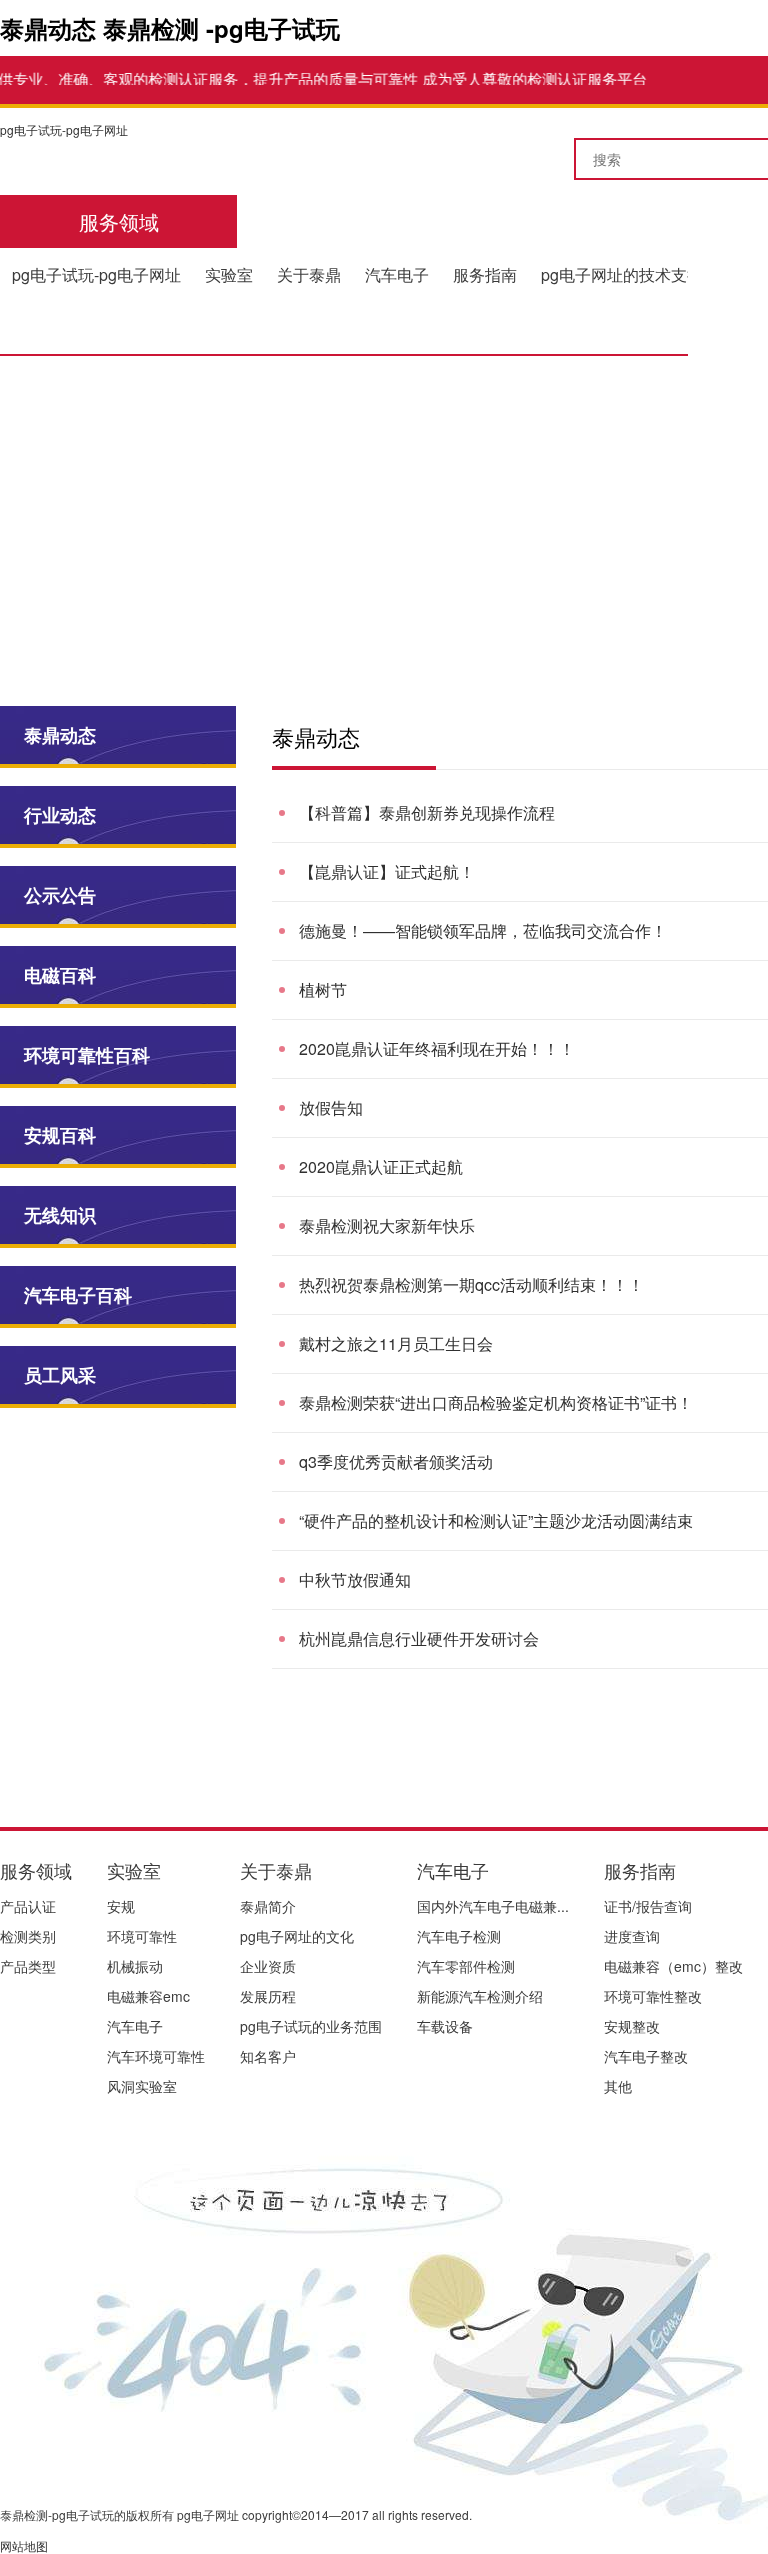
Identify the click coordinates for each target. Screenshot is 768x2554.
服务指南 (485, 274)
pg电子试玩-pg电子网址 (64, 130)
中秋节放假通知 (355, 1579)
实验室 (229, 274)
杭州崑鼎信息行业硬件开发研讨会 (419, 1638)
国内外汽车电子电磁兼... (493, 1906)
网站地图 (24, 2545)
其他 (618, 2086)
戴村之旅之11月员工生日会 (396, 1343)
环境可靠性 (142, 1936)
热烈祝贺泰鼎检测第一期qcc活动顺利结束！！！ (471, 1284)
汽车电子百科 (78, 1295)
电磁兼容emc (148, 1996)
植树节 (323, 989)
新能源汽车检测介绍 (480, 1996)
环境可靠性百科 (87, 1055)
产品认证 (28, 1906)
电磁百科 (60, 975)
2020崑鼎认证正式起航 (381, 1166)
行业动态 (60, 815)
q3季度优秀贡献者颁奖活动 (396, 1461)
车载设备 (445, 2026)
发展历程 (268, 1996)
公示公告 (60, 895)
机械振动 (135, 1966)
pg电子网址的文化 (297, 1936)
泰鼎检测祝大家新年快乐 (387, 1225)
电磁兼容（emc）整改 (673, 1966)
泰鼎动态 (60, 735)
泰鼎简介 (268, 1906)
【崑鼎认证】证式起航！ (387, 871)
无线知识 (60, 1215)
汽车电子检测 (459, 1936)
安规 (121, 1906)
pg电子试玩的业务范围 (311, 2026)
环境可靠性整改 (653, 1996)
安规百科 (60, 1135)
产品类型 (28, 1966)
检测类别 (28, 1936)
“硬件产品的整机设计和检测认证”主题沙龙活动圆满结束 (496, 1520)
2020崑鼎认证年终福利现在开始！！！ (437, 1048)
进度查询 (632, 1936)
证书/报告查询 (648, 1906)
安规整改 (632, 2026)
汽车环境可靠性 (156, 2056)
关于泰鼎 (309, 274)
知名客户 (268, 2056)
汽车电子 (397, 274)
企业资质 (268, 1966)
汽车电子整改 (646, 2056)
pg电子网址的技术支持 (622, 274)
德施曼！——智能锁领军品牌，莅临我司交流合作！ (483, 930)
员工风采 (60, 1375)
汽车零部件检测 (466, 1966)
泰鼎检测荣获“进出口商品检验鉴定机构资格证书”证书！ (496, 1402)
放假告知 (331, 1107)
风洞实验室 (142, 2086)
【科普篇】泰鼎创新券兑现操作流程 (427, 812)
